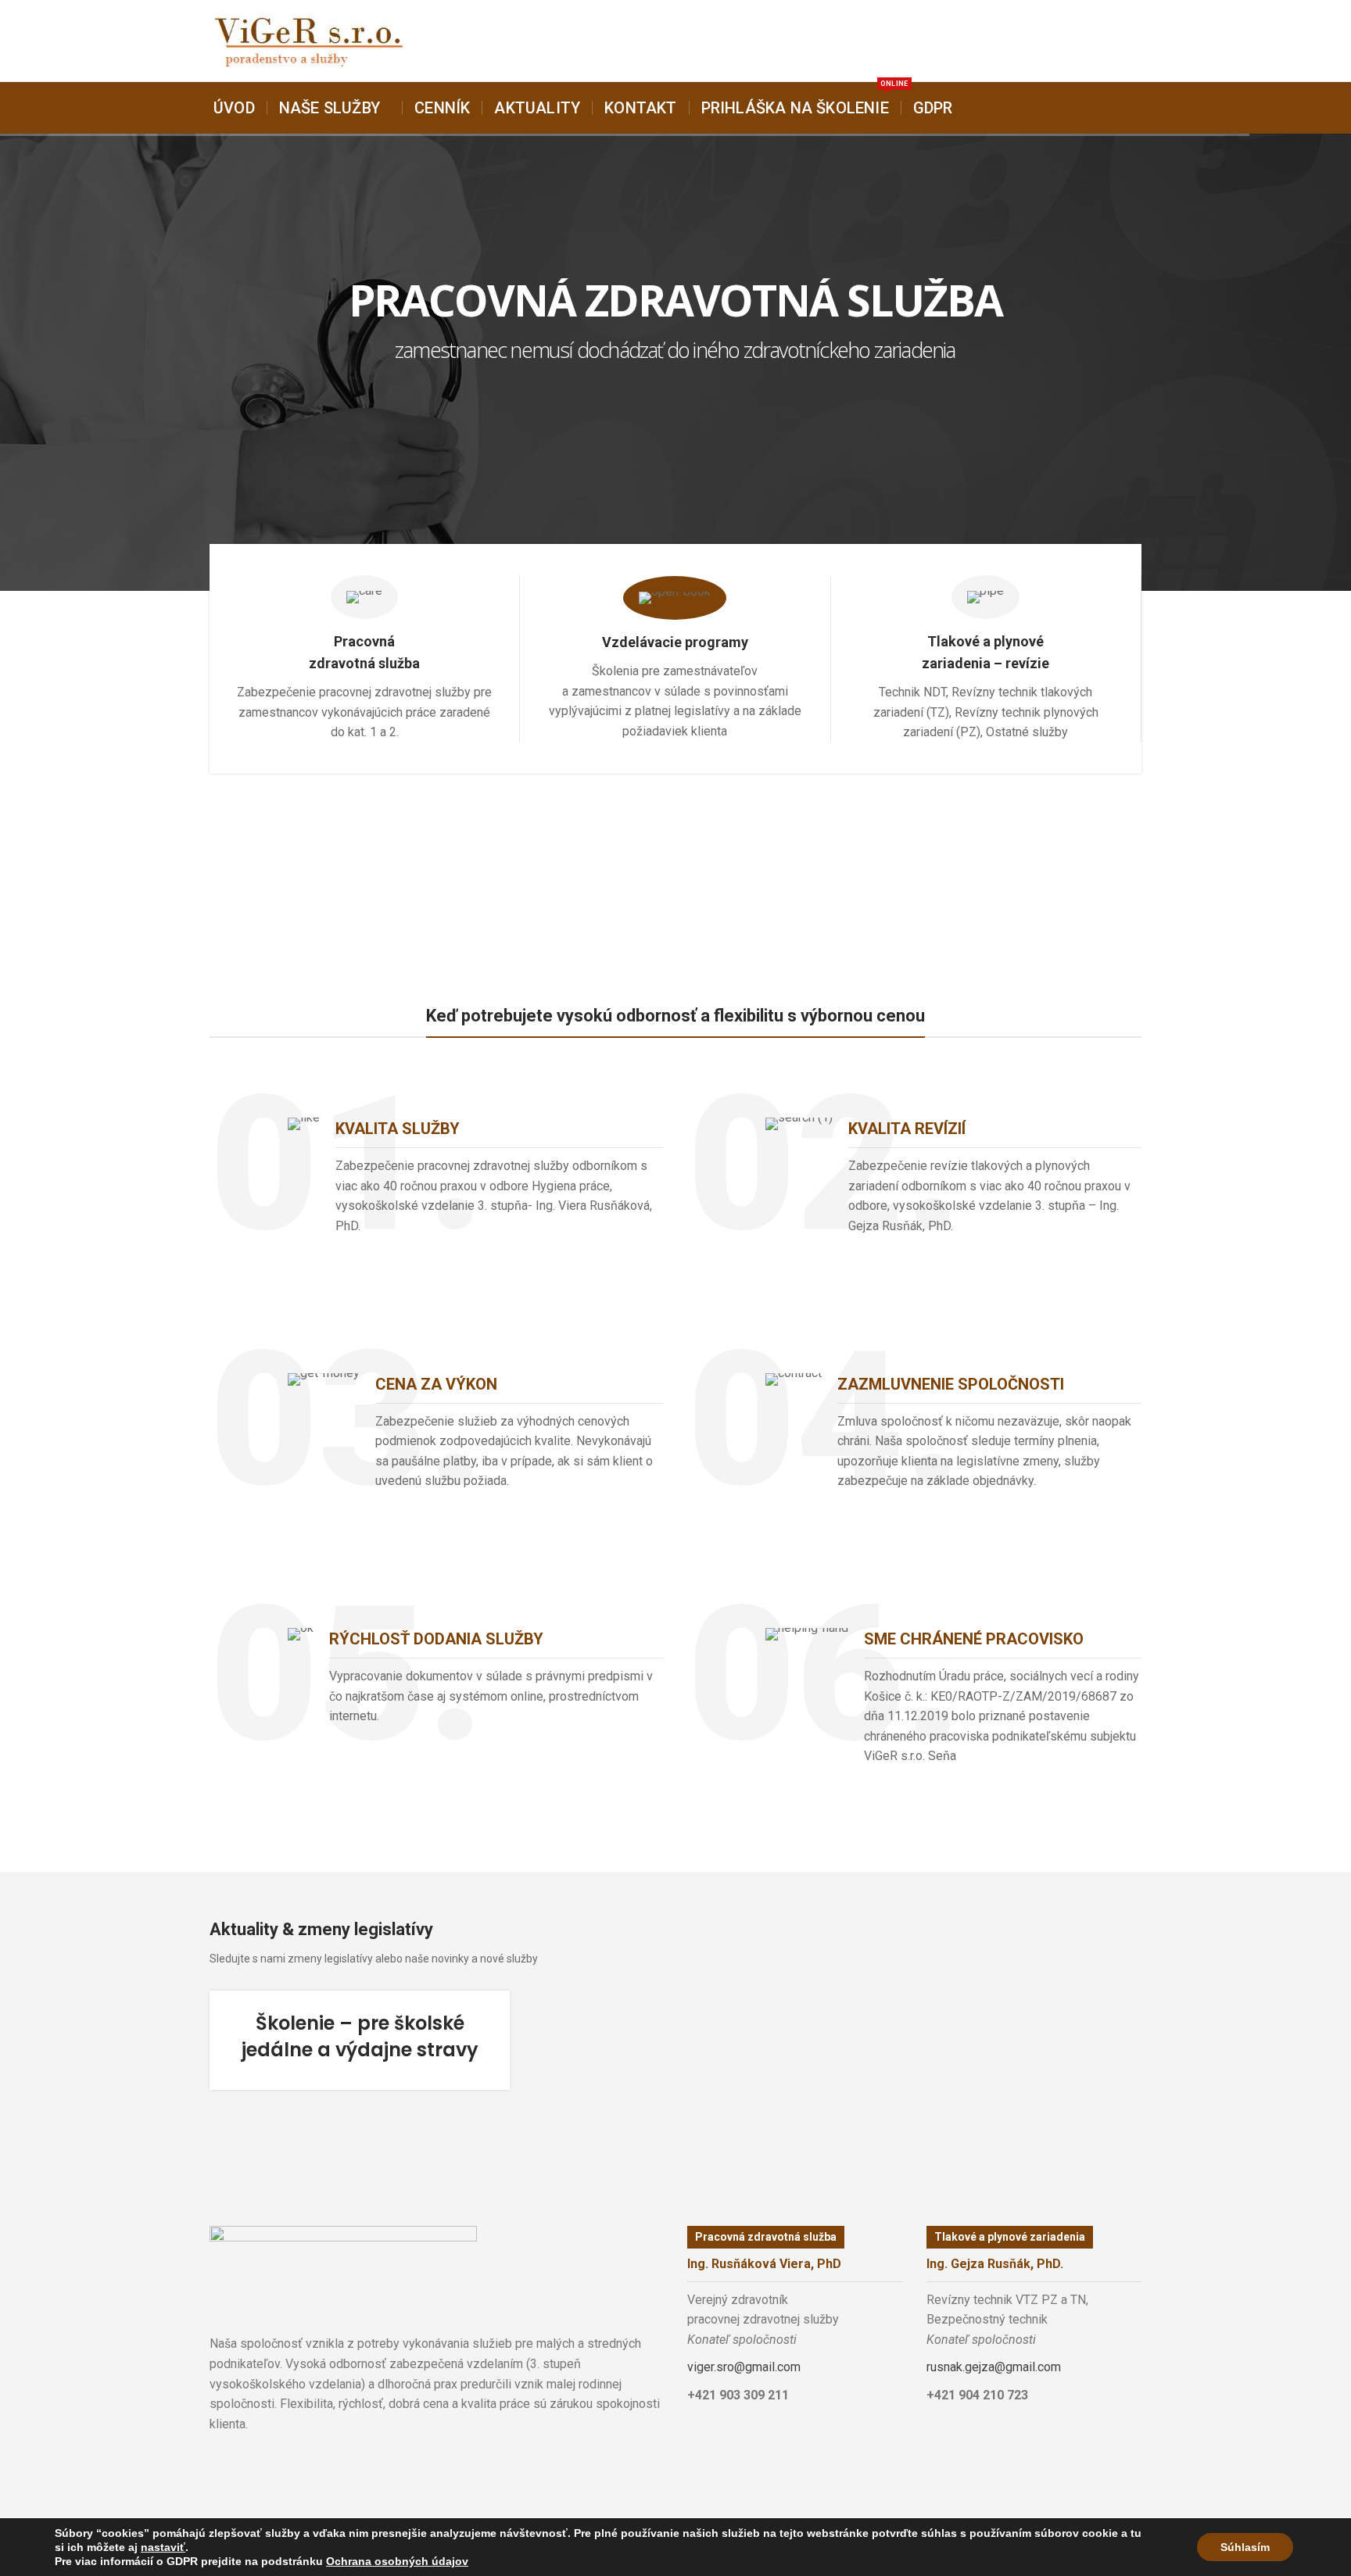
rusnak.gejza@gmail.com (994, 2367)
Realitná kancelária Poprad (268, 2464)
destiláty (303, 2464)
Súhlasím (1245, 2547)
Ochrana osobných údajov (397, 2561)
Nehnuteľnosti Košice (247, 2464)
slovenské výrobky (316, 2464)
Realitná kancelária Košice (219, 2464)
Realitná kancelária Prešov (290, 2464)
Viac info (365, 782)
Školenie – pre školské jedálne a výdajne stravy (360, 2036)
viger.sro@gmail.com (744, 2367)
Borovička (234, 2464)
